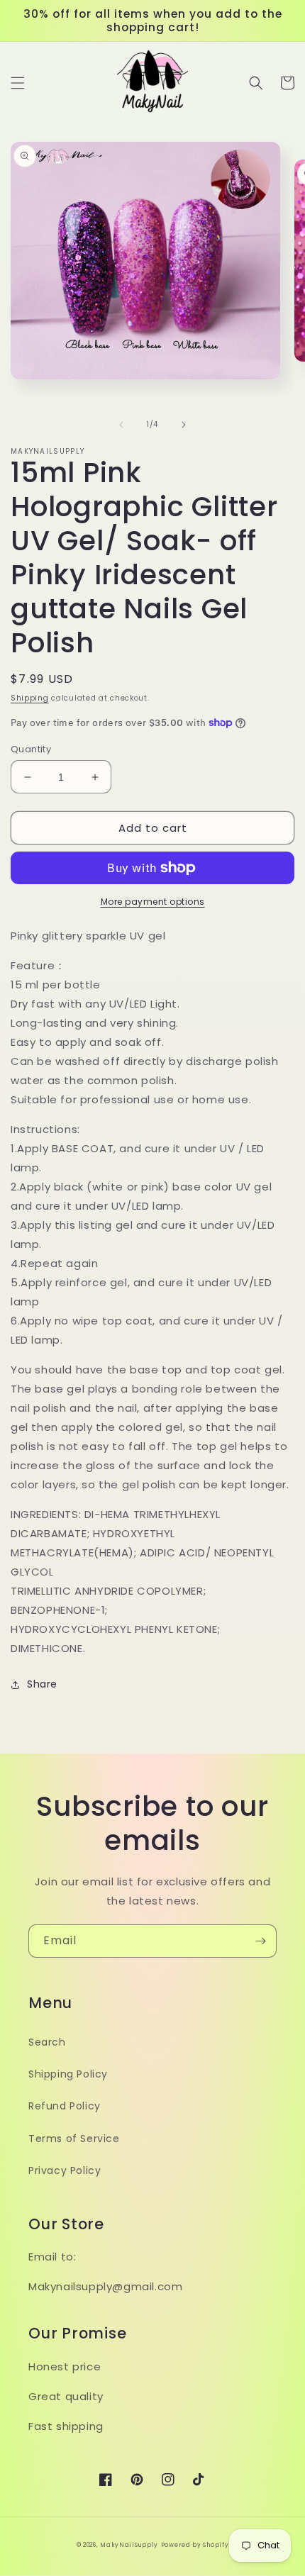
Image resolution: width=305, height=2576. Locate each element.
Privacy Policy (65, 2170)
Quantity (31, 749)
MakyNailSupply (129, 2545)
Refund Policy (65, 2106)
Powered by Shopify (195, 2545)
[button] (18, 83)
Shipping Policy (68, 2074)
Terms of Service (74, 2139)
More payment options (153, 902)
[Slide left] (121, 425)
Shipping (30, 698)
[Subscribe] (260, 1941)
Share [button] (42, 1684)
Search (47, 2042)
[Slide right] (184, 425)
